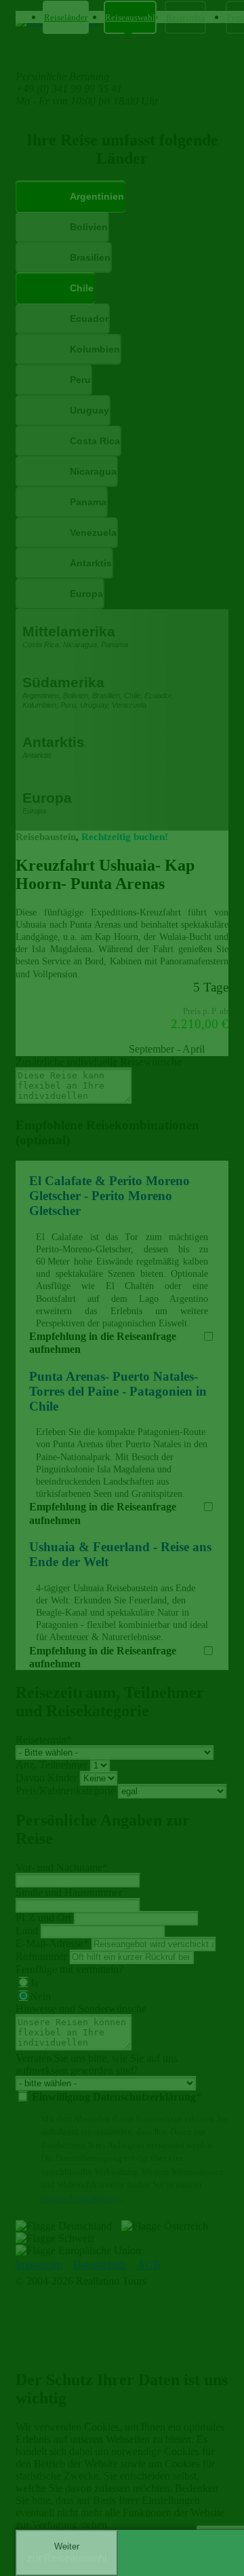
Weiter (67, 2553)
